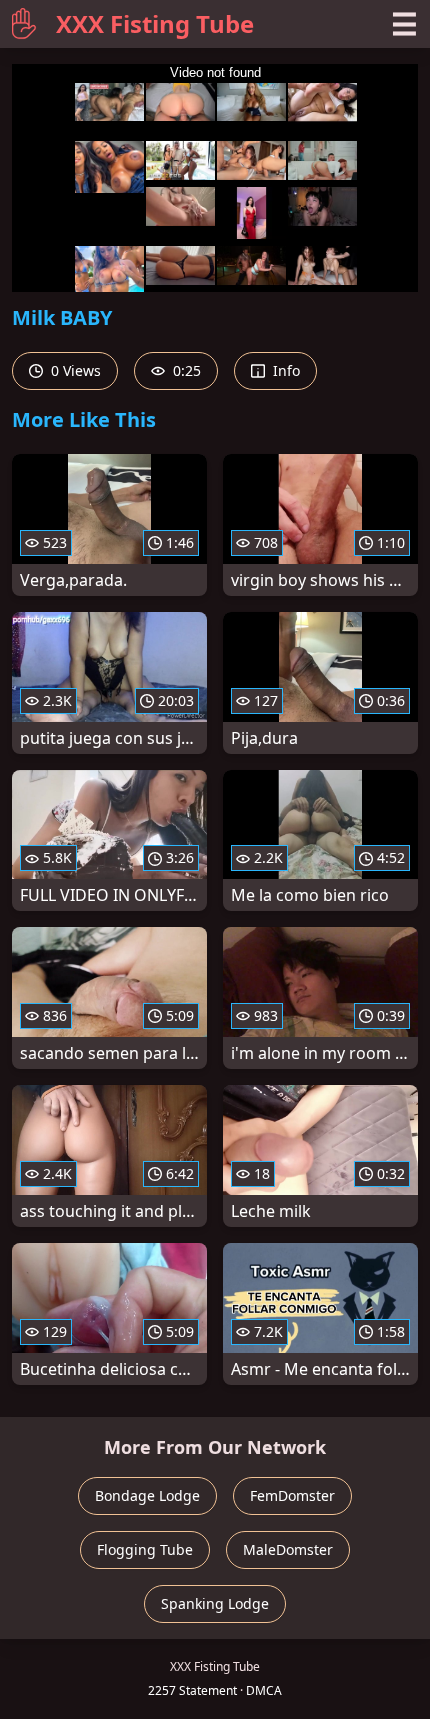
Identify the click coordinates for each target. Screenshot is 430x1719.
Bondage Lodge (147, 1495)
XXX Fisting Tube (155, 23)
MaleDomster (288, 1549)
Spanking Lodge (215, 1603)
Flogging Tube (145, 1549)
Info (284, 370)
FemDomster (292, 1495)
